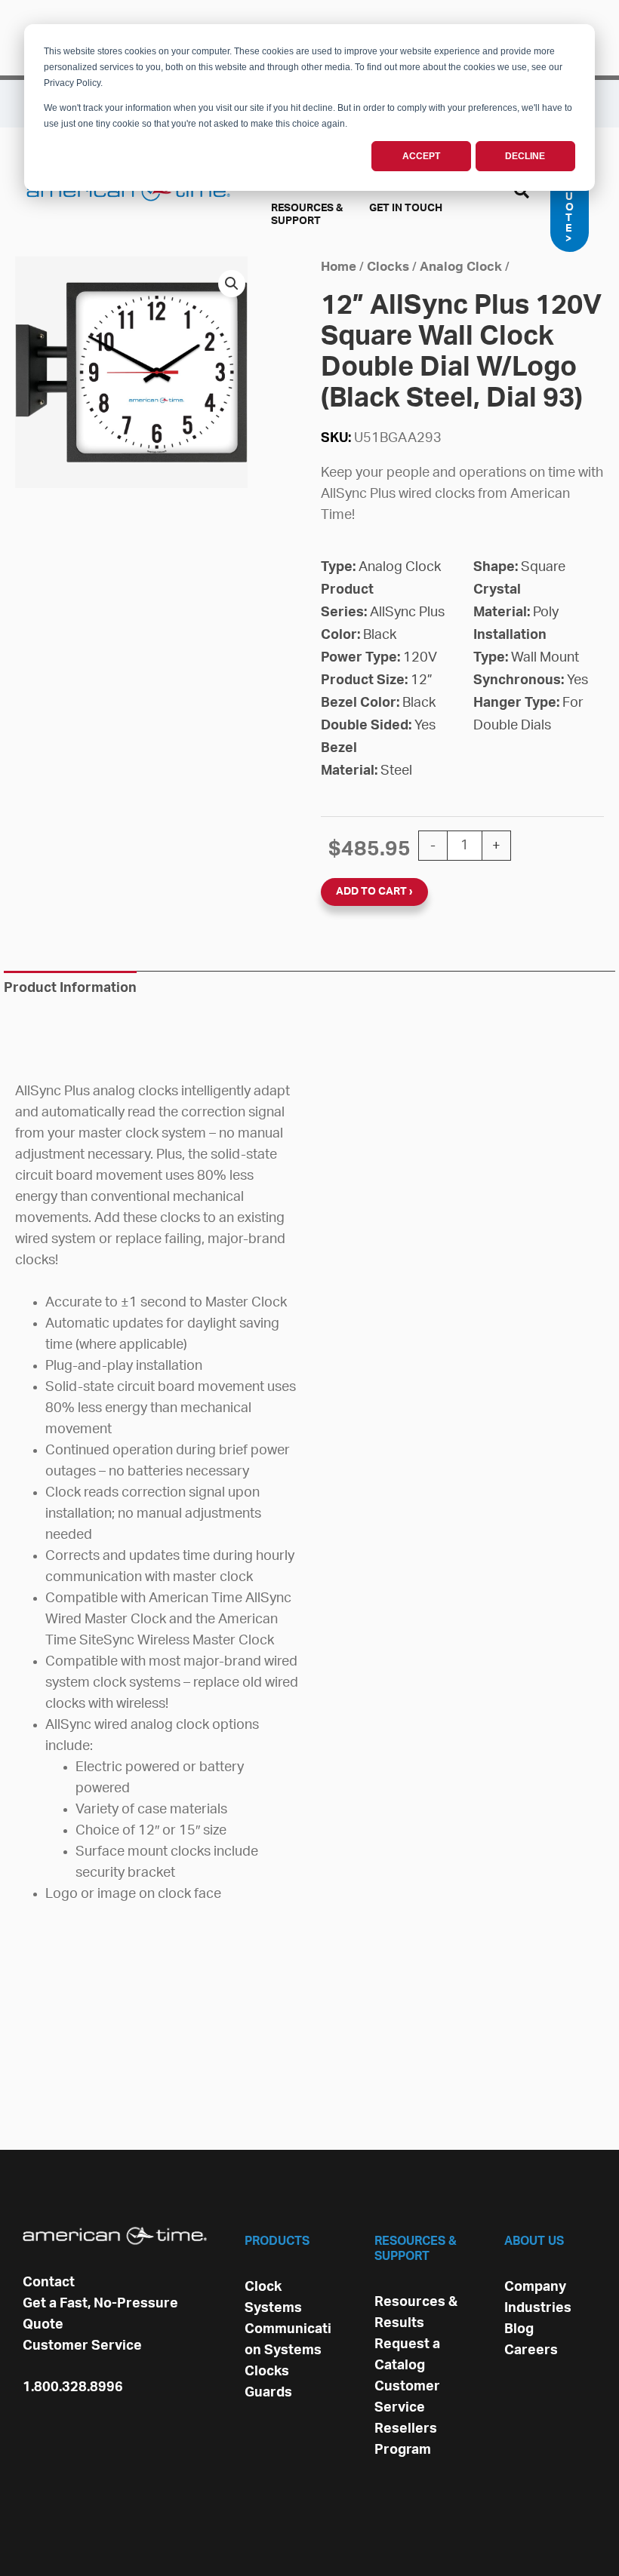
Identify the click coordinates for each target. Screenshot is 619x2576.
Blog (519, 2329)
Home (339, 267)
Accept (421, 156)
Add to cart (371, 892)
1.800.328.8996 (73, 2387)
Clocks (388, 267)
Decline (525, 156)
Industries (538, 2308)
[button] (522, 194)
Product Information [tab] (70, 988)
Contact (49, 2283)
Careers (531, 2350)
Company (535, 2287)
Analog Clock (461, 267)
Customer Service (82, 2346)
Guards (268, 2393)
